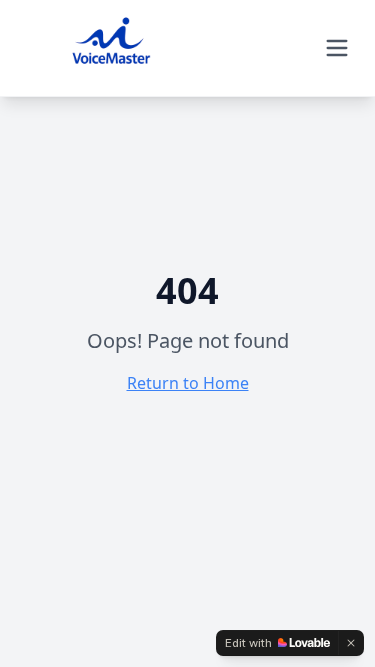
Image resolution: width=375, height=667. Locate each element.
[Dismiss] (351, 643)
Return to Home (188, 383)
